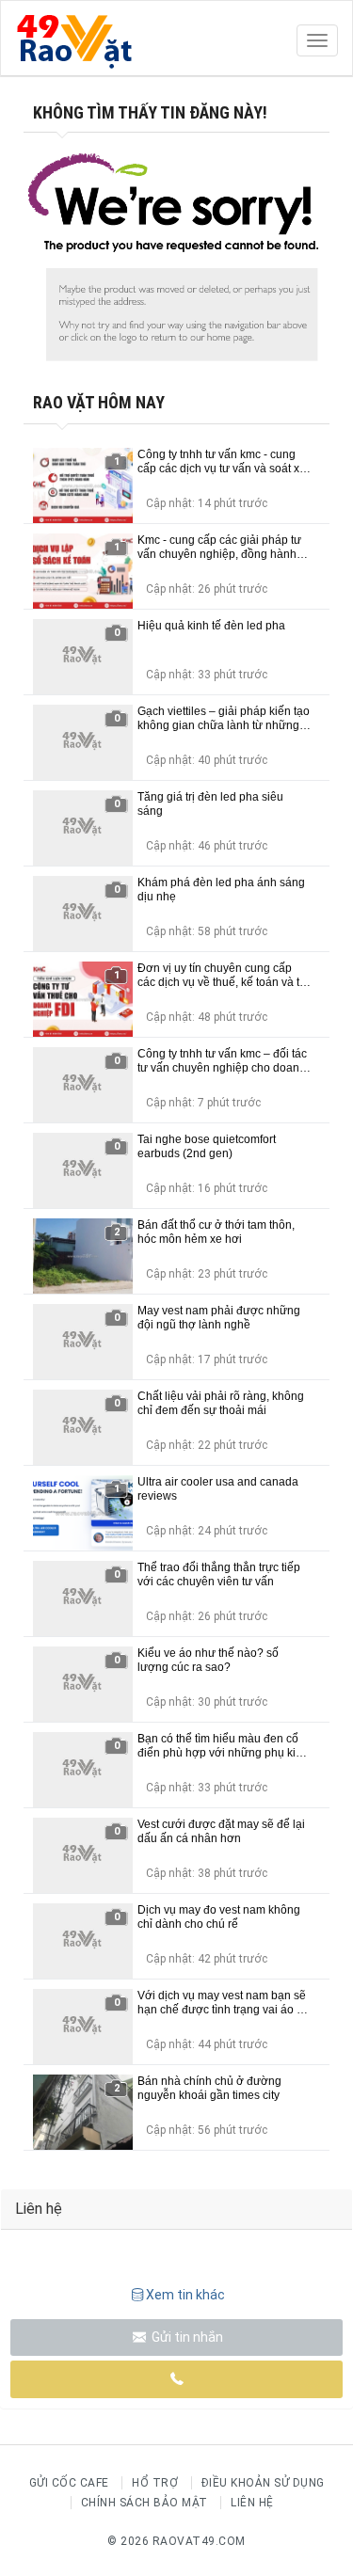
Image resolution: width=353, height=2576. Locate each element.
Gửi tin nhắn (186, 2337)
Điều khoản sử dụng (263, 2483)
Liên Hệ (252, 2503)
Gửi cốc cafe (69, 2483)
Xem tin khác (185, 2295)
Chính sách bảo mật (144, 2503)
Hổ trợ (155, 2483)
